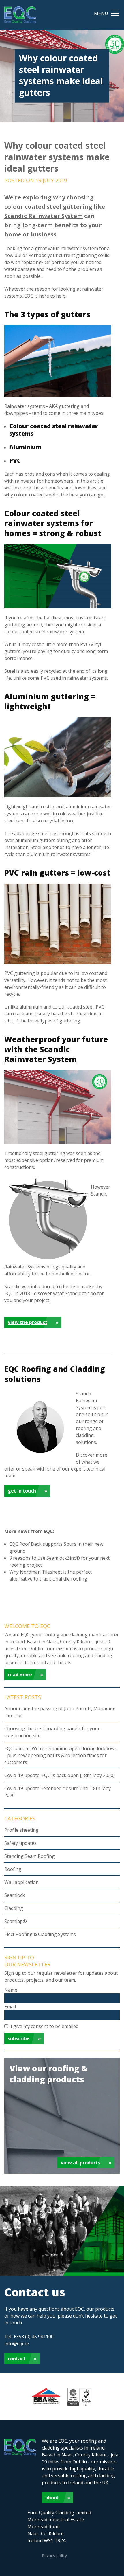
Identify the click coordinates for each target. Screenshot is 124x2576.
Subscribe (19, 2038)
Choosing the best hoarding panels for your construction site (52, 1732)
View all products (81, 2163)
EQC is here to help (45, 296)
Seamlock (15, 1895)
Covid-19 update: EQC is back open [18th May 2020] (60, 1775)
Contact (17, 2359)
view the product (28, 1322)
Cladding (14, 1908)
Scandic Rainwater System (44, 216)
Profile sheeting (21, 1830)
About (52, 2498)
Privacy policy (54, 2556)
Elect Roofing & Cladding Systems (40, 1934)
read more (20, 1675)
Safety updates (20, 1843)
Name (11, 1990)
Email (10, 2007)
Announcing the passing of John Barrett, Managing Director (60, 1712)
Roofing (13, 1869)
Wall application (21, 1882)
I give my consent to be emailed (45, 2026)
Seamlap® (16, 1921)
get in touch (22, 1491)
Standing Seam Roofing (30, 1856)
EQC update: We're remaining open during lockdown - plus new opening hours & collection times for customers (61, 1755)
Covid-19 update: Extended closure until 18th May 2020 (58, 1792)
